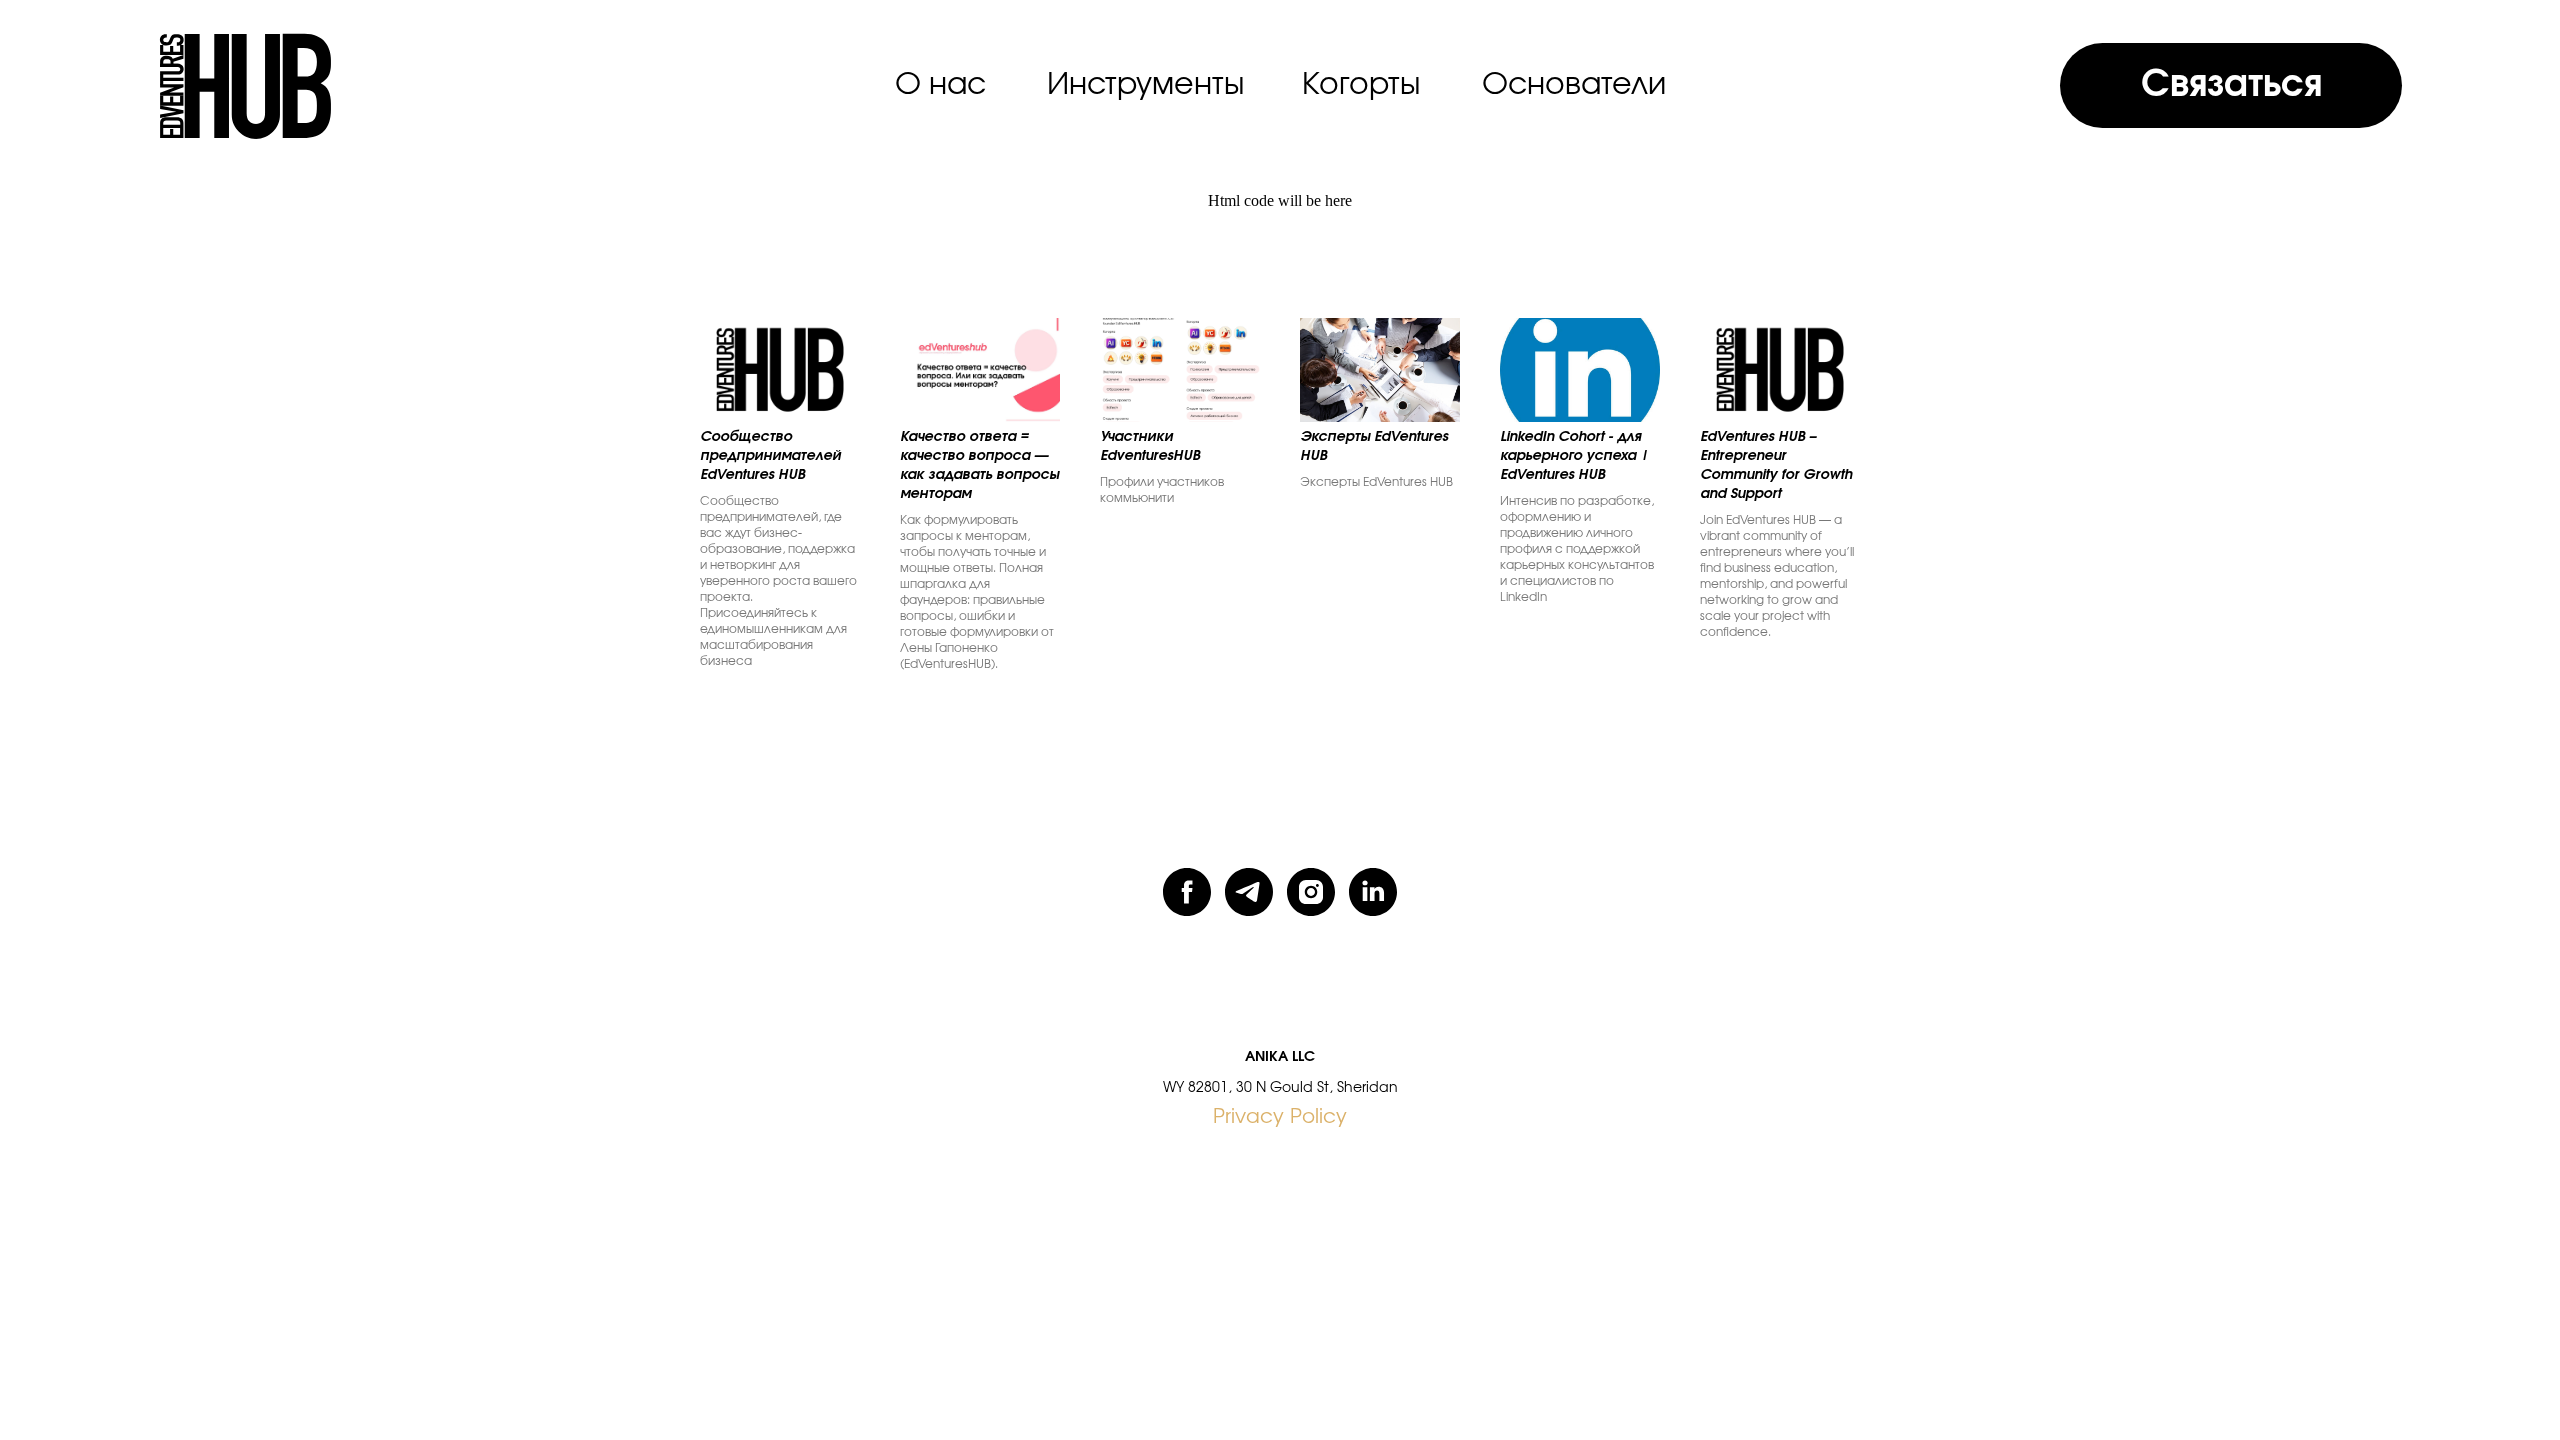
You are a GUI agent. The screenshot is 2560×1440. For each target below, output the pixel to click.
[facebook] (1187, 892)
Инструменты (1145, 85)
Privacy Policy (1280, 1117)
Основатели (1574, 85)
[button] (2230, 85)
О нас (940, 85)
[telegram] (1249, 892)
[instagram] (1311, 892)
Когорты (1361, 85)
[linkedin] (1373, 892)
